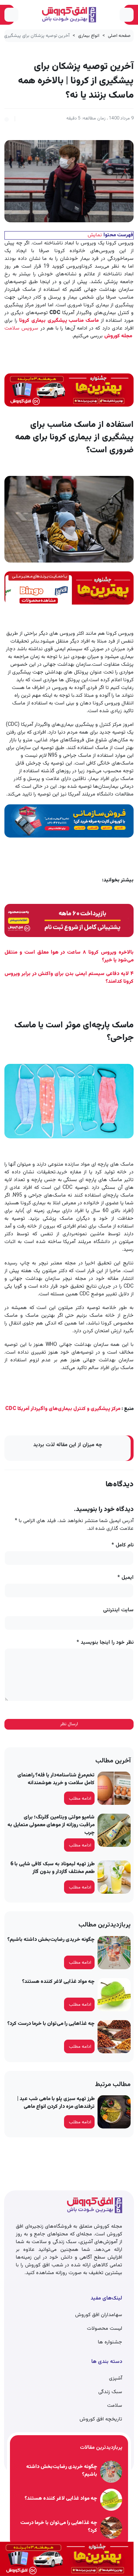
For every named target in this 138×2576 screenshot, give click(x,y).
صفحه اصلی (119, 36)
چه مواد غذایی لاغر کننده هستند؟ (58, 1982)
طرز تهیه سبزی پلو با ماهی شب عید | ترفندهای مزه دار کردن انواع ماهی (56, 2103)
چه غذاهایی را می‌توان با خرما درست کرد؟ (51, 2024)
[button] (7, 118)
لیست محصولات (105, 2329)
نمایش (95, 235)
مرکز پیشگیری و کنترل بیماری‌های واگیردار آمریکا (63, 1409)
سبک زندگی (110, 2392)
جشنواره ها (110, 2342)
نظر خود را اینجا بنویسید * (105, 1643)
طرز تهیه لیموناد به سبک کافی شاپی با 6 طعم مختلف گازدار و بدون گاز (52, 1868)
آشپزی (116, 2378)
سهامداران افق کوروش (99, 2315)
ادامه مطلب (80, 1799)
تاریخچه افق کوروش (101, 2419)
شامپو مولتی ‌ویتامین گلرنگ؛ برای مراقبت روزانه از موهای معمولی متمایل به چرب (51, 1825)
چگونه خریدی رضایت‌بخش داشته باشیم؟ (51, 1940)
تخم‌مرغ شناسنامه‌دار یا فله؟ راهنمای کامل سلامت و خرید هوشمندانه (56, 1779)
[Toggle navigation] (127, 15)
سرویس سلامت (21, 328)
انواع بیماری (89, 36)
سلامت (115, 2406)
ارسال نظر (69, 1724)
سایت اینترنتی (118, 1610)
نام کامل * (123, 1545)
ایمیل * (125, 1578)
